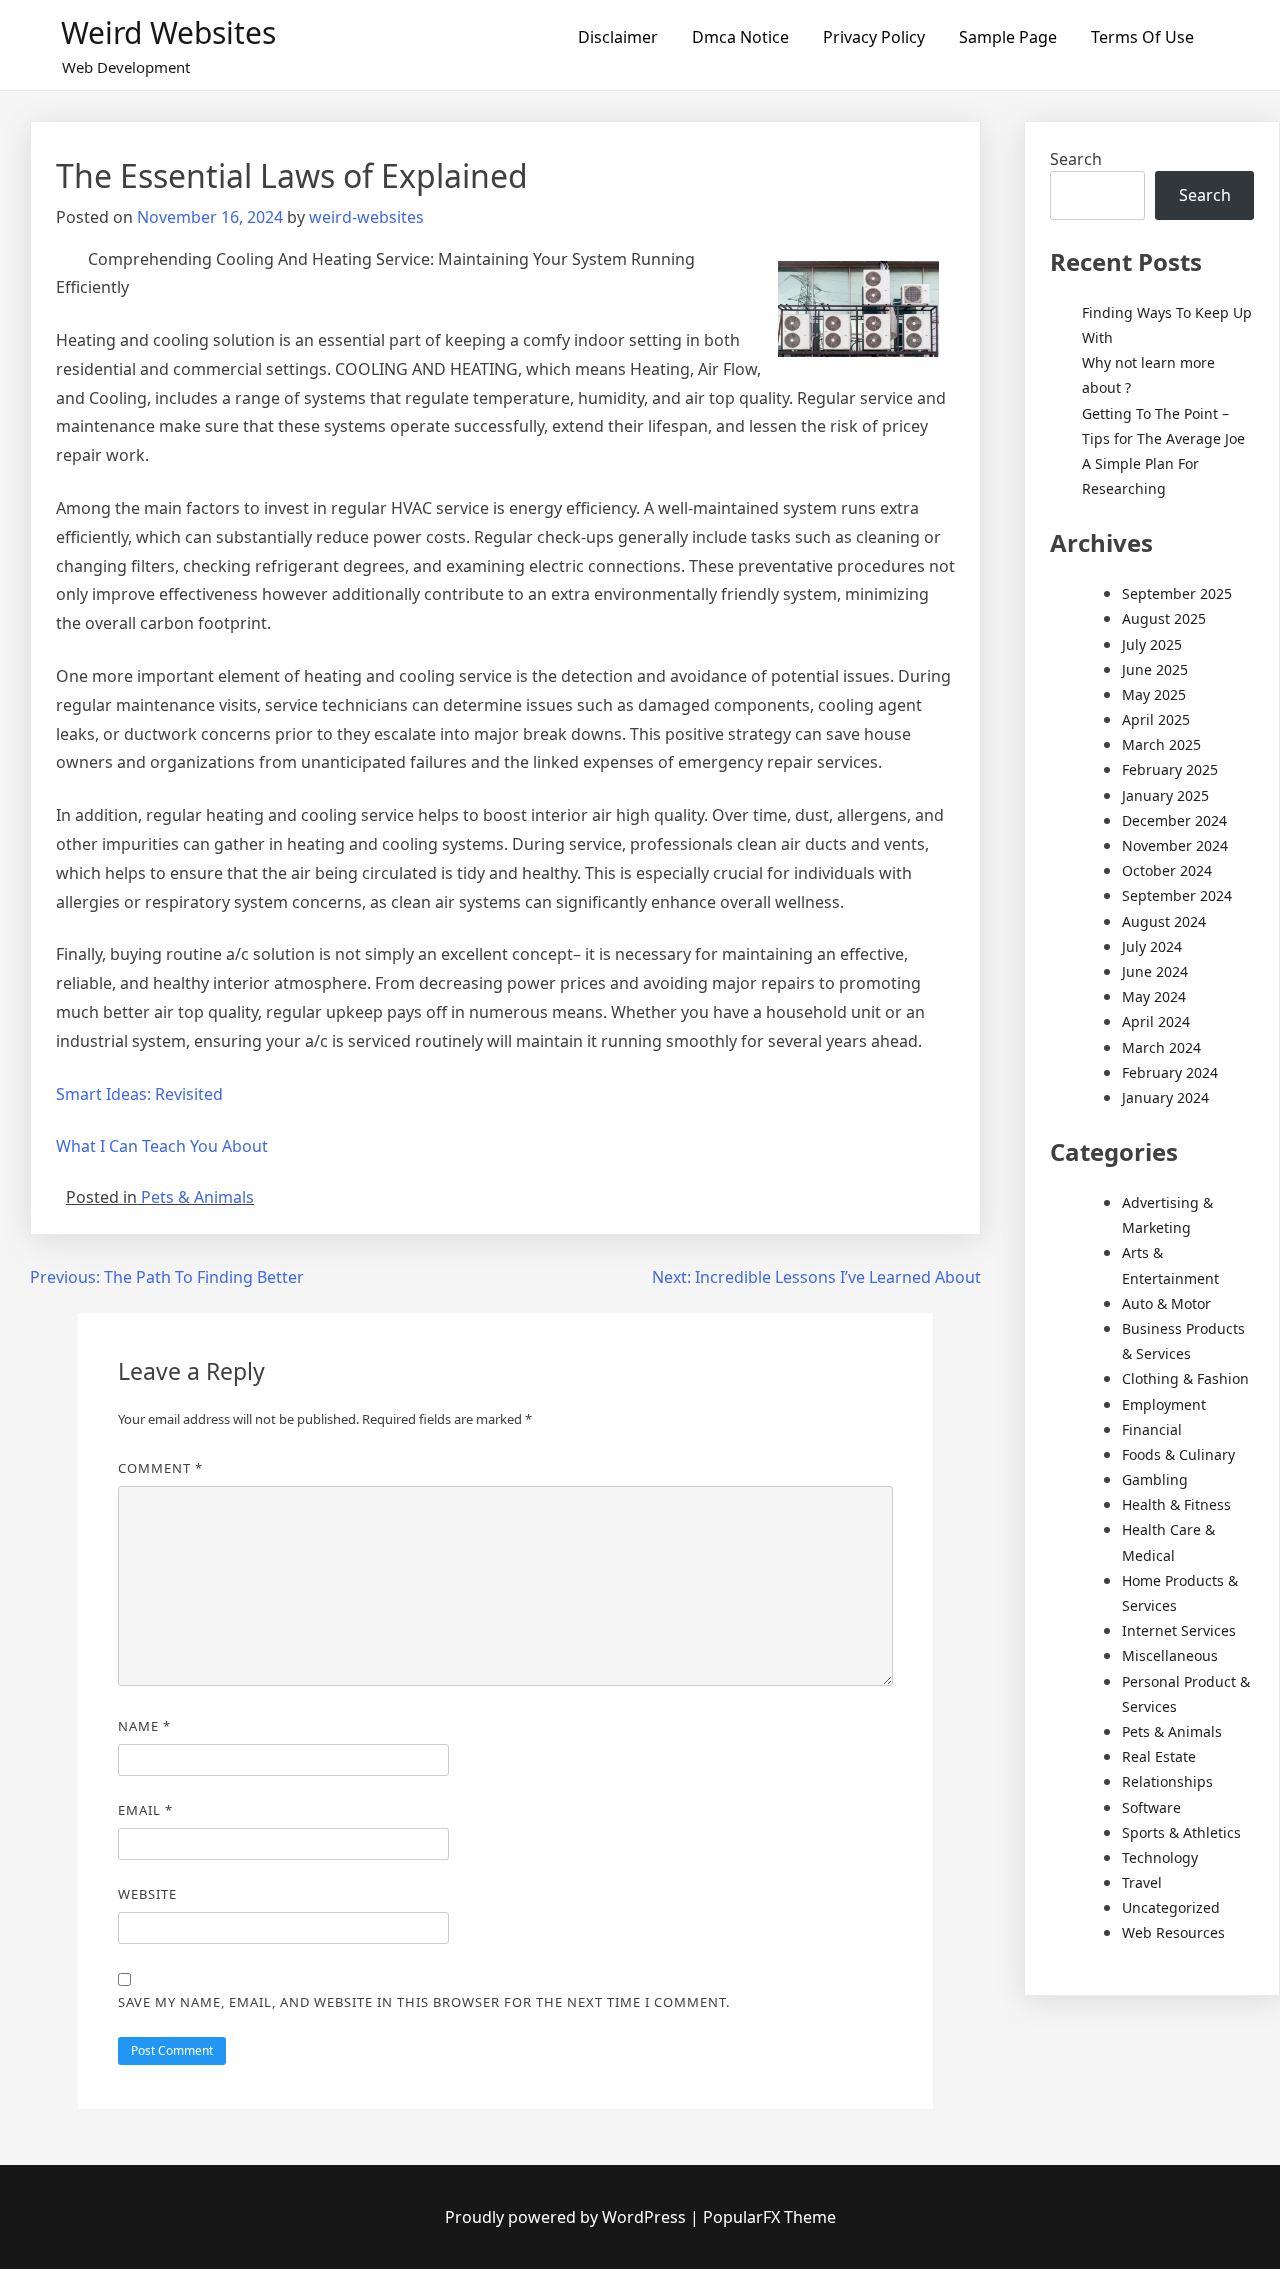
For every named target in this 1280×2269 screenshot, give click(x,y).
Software (1151, 1807)
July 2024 (1152, 946)
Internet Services (1179, 1630)
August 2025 (1164, 618)
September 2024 (1177, 895)
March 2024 (1161, 1047)
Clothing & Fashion (1185, 1378)
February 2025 (1170, 769)
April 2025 (1156, 719)
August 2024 (1164, 921)
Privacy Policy (874, 37)
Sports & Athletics (1181, 1832)
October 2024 (1167, 870)
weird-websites (366, 217)
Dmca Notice (740, 37)
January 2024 (1165, 1097)
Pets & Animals (197, 1197)
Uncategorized (1171, 1907)
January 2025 (1165, 795)
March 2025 (1161, 744)
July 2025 (1152, 644)
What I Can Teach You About (162, 1146)
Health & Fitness (1176, 1504)
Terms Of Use (1142, 37)
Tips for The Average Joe (1163, 438)
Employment (1164, 1404)
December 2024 (1174, 820)
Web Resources (1173, 1932)
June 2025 (1155, 669)
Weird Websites (168, 32)
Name (144, 1726)
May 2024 (1154, 996)
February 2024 (1170, 1072)
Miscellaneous (1170, 1655)
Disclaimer (618, 37)
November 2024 (1175, 845)
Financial (1152, 1429)
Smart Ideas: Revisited (139, 1094)
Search (1076, 159)
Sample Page (1008, 37)
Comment (160, 1468)
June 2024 (1155, 971)
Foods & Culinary (1178, 1454)
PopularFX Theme (769, 2217)
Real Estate (1159, 1756)
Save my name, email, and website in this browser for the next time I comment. (424, 2002)
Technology (1160, 1857)
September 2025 (1177, 593)
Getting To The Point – (1155, 413)
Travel (1142, 1882)
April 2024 (1156, 1021)
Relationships (1167, 1781)
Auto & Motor (1166, 1303)
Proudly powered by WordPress (567, 2217)
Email (145, 1810)
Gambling (1155, 1479)
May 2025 (1154, 694)
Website (147, 1894)
